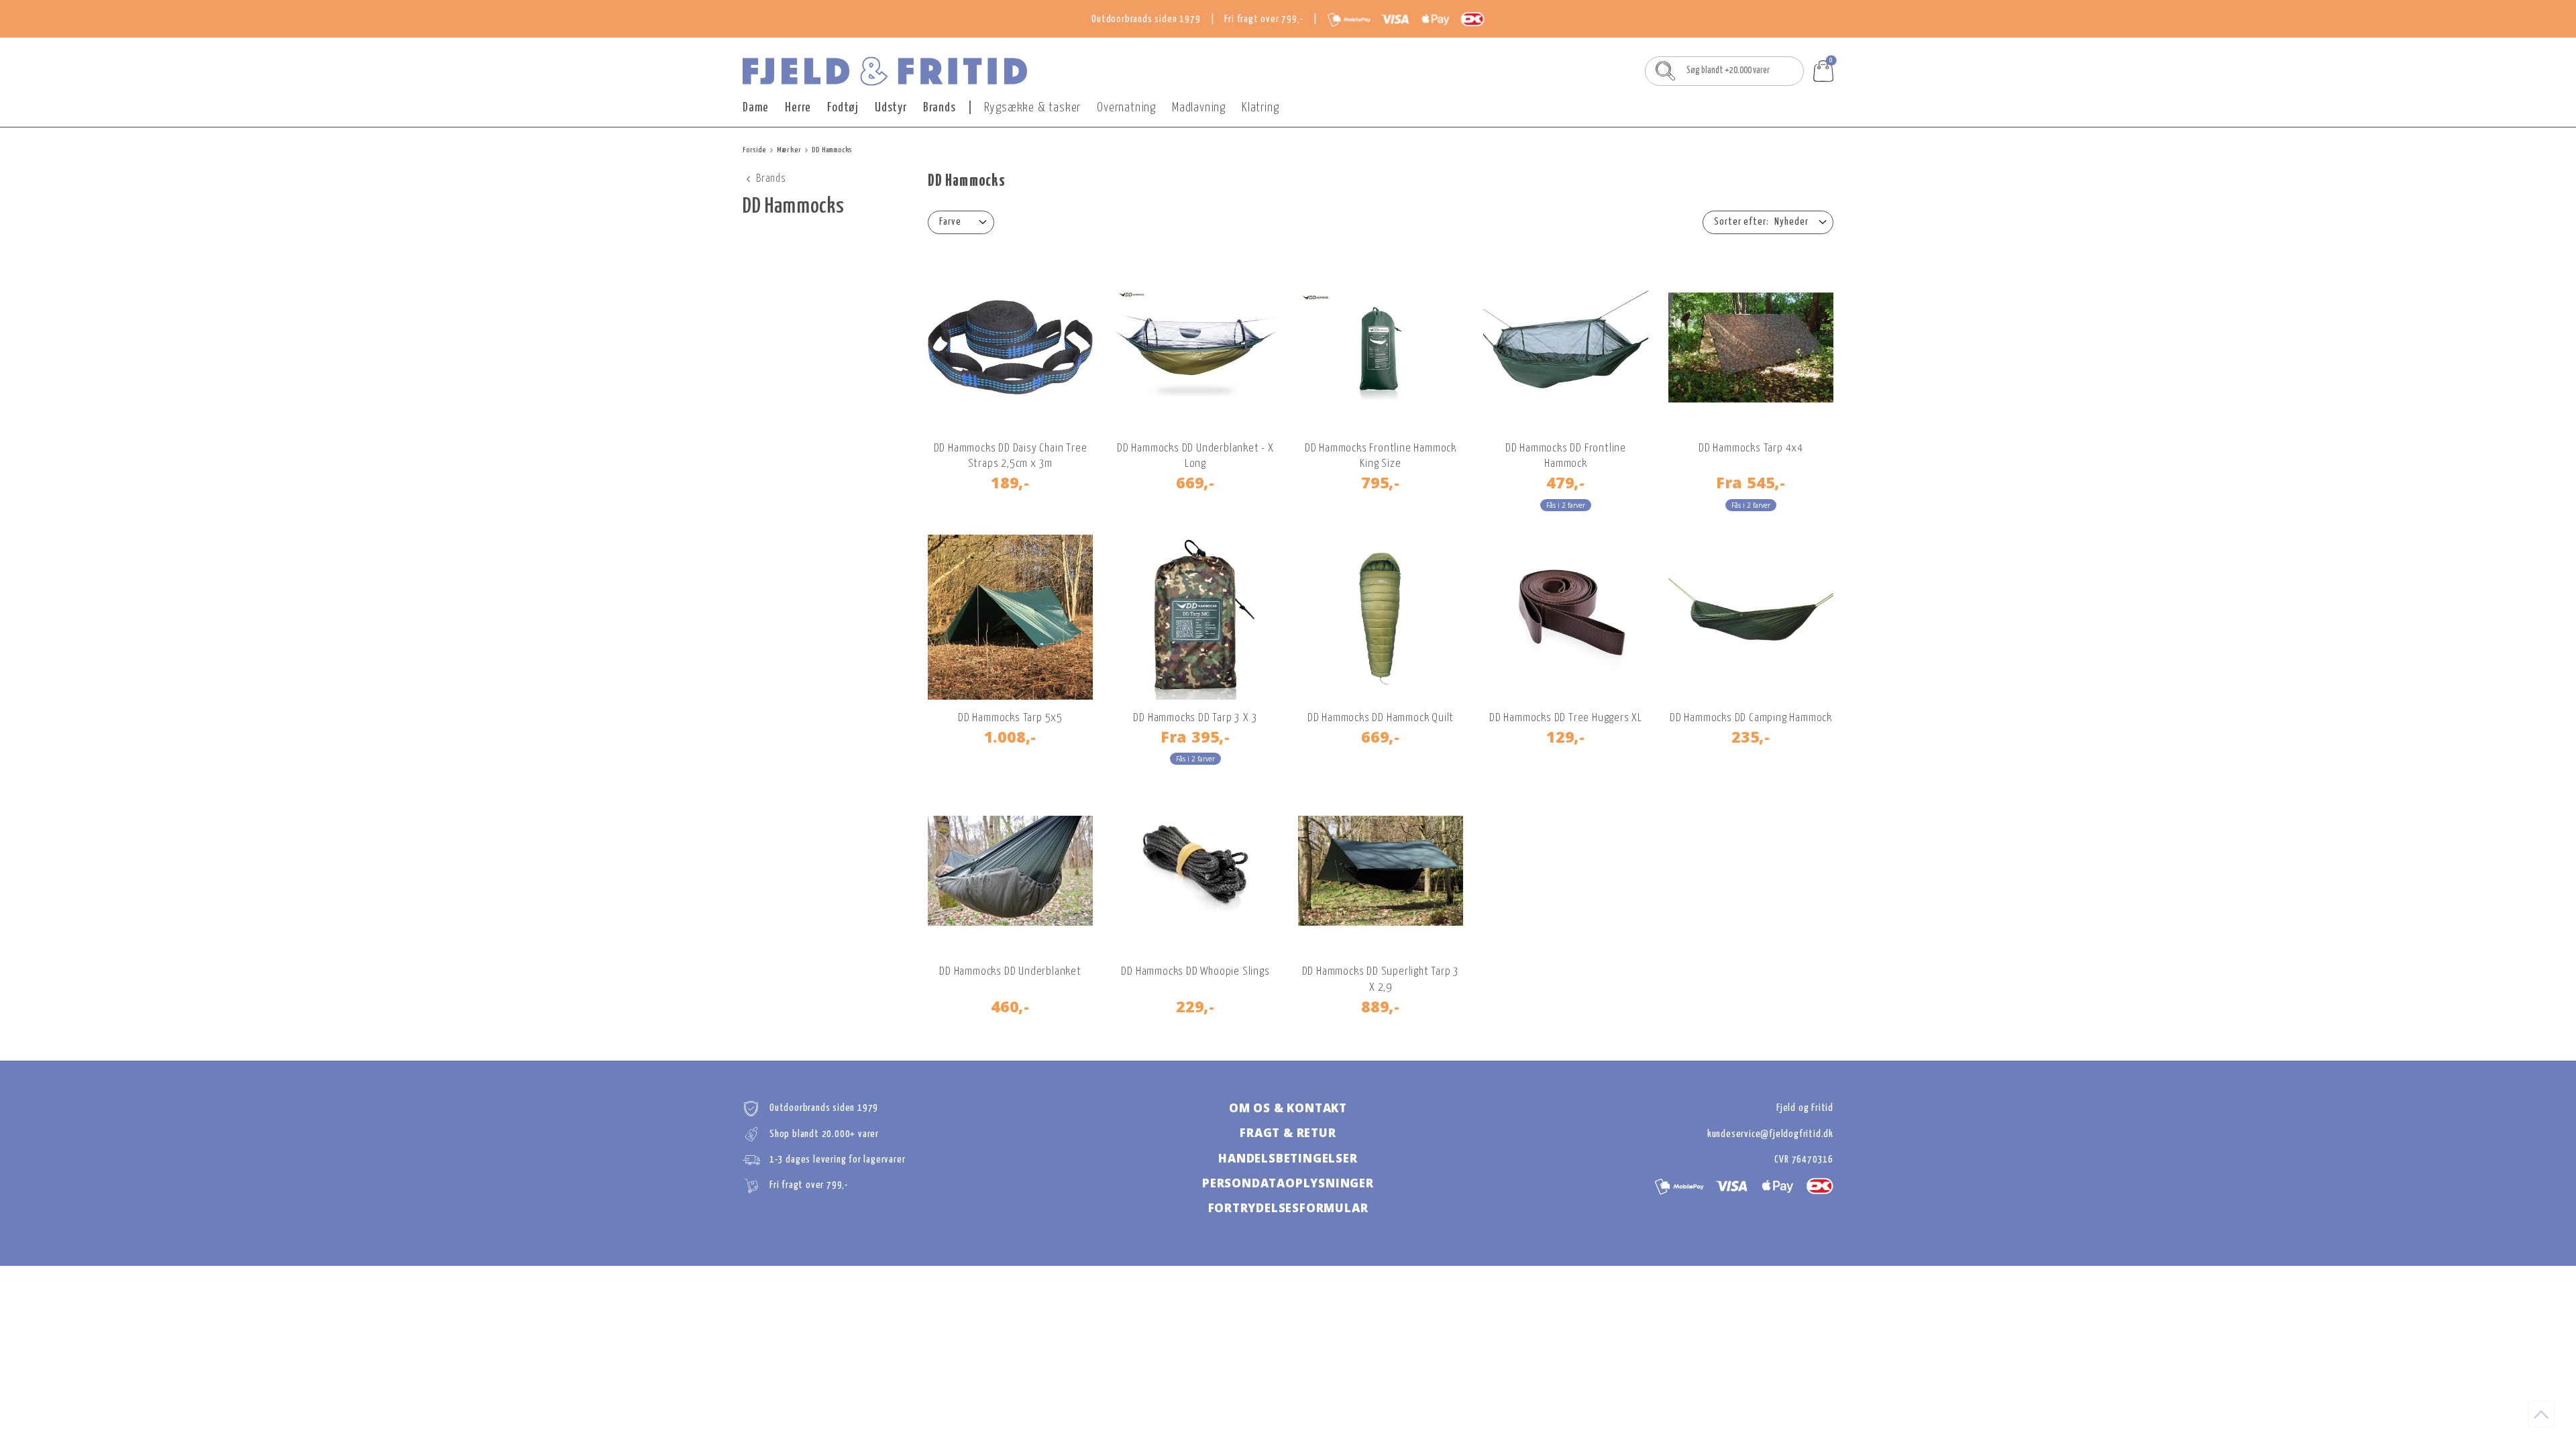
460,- (1010, 1006)
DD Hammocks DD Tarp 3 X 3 (1195, 718)
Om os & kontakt (1288, 1108)
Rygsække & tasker (1033, 108)
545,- (1751, 482)
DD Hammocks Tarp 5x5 (1010, 718)
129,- (1566, 737)
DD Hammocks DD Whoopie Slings (1195, 972)
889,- (1381, 1006)
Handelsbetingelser (1288, 1158)
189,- (1010, 482)
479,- (1566, 482)
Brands (940, 108)
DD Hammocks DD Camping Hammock (1751, 718)
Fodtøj (843, 108)
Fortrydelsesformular (1288, 1208)
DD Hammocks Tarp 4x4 (1751, 448)
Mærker (789, 150)
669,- (1195, 482)
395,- (1195, 737)
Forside (754, 150)
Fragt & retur (1288, 1133)
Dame (756, 108)
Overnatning (1126, 108)
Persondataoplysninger (1288, 1183)
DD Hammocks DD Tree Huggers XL (1566, 718)
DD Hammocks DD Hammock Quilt (1381, 718)
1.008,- (1011, 737)
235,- (1751, 737)
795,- (1381, 482)
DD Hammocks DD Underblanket (1010, 972)
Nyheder (1791, 222)
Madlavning (1199, 108)
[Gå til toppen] (2541, 1414)
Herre (798, 108)
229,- (1195, 1006)
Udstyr (891, 108)
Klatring (1260, 108)
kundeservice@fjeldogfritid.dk (1770, 1134)
